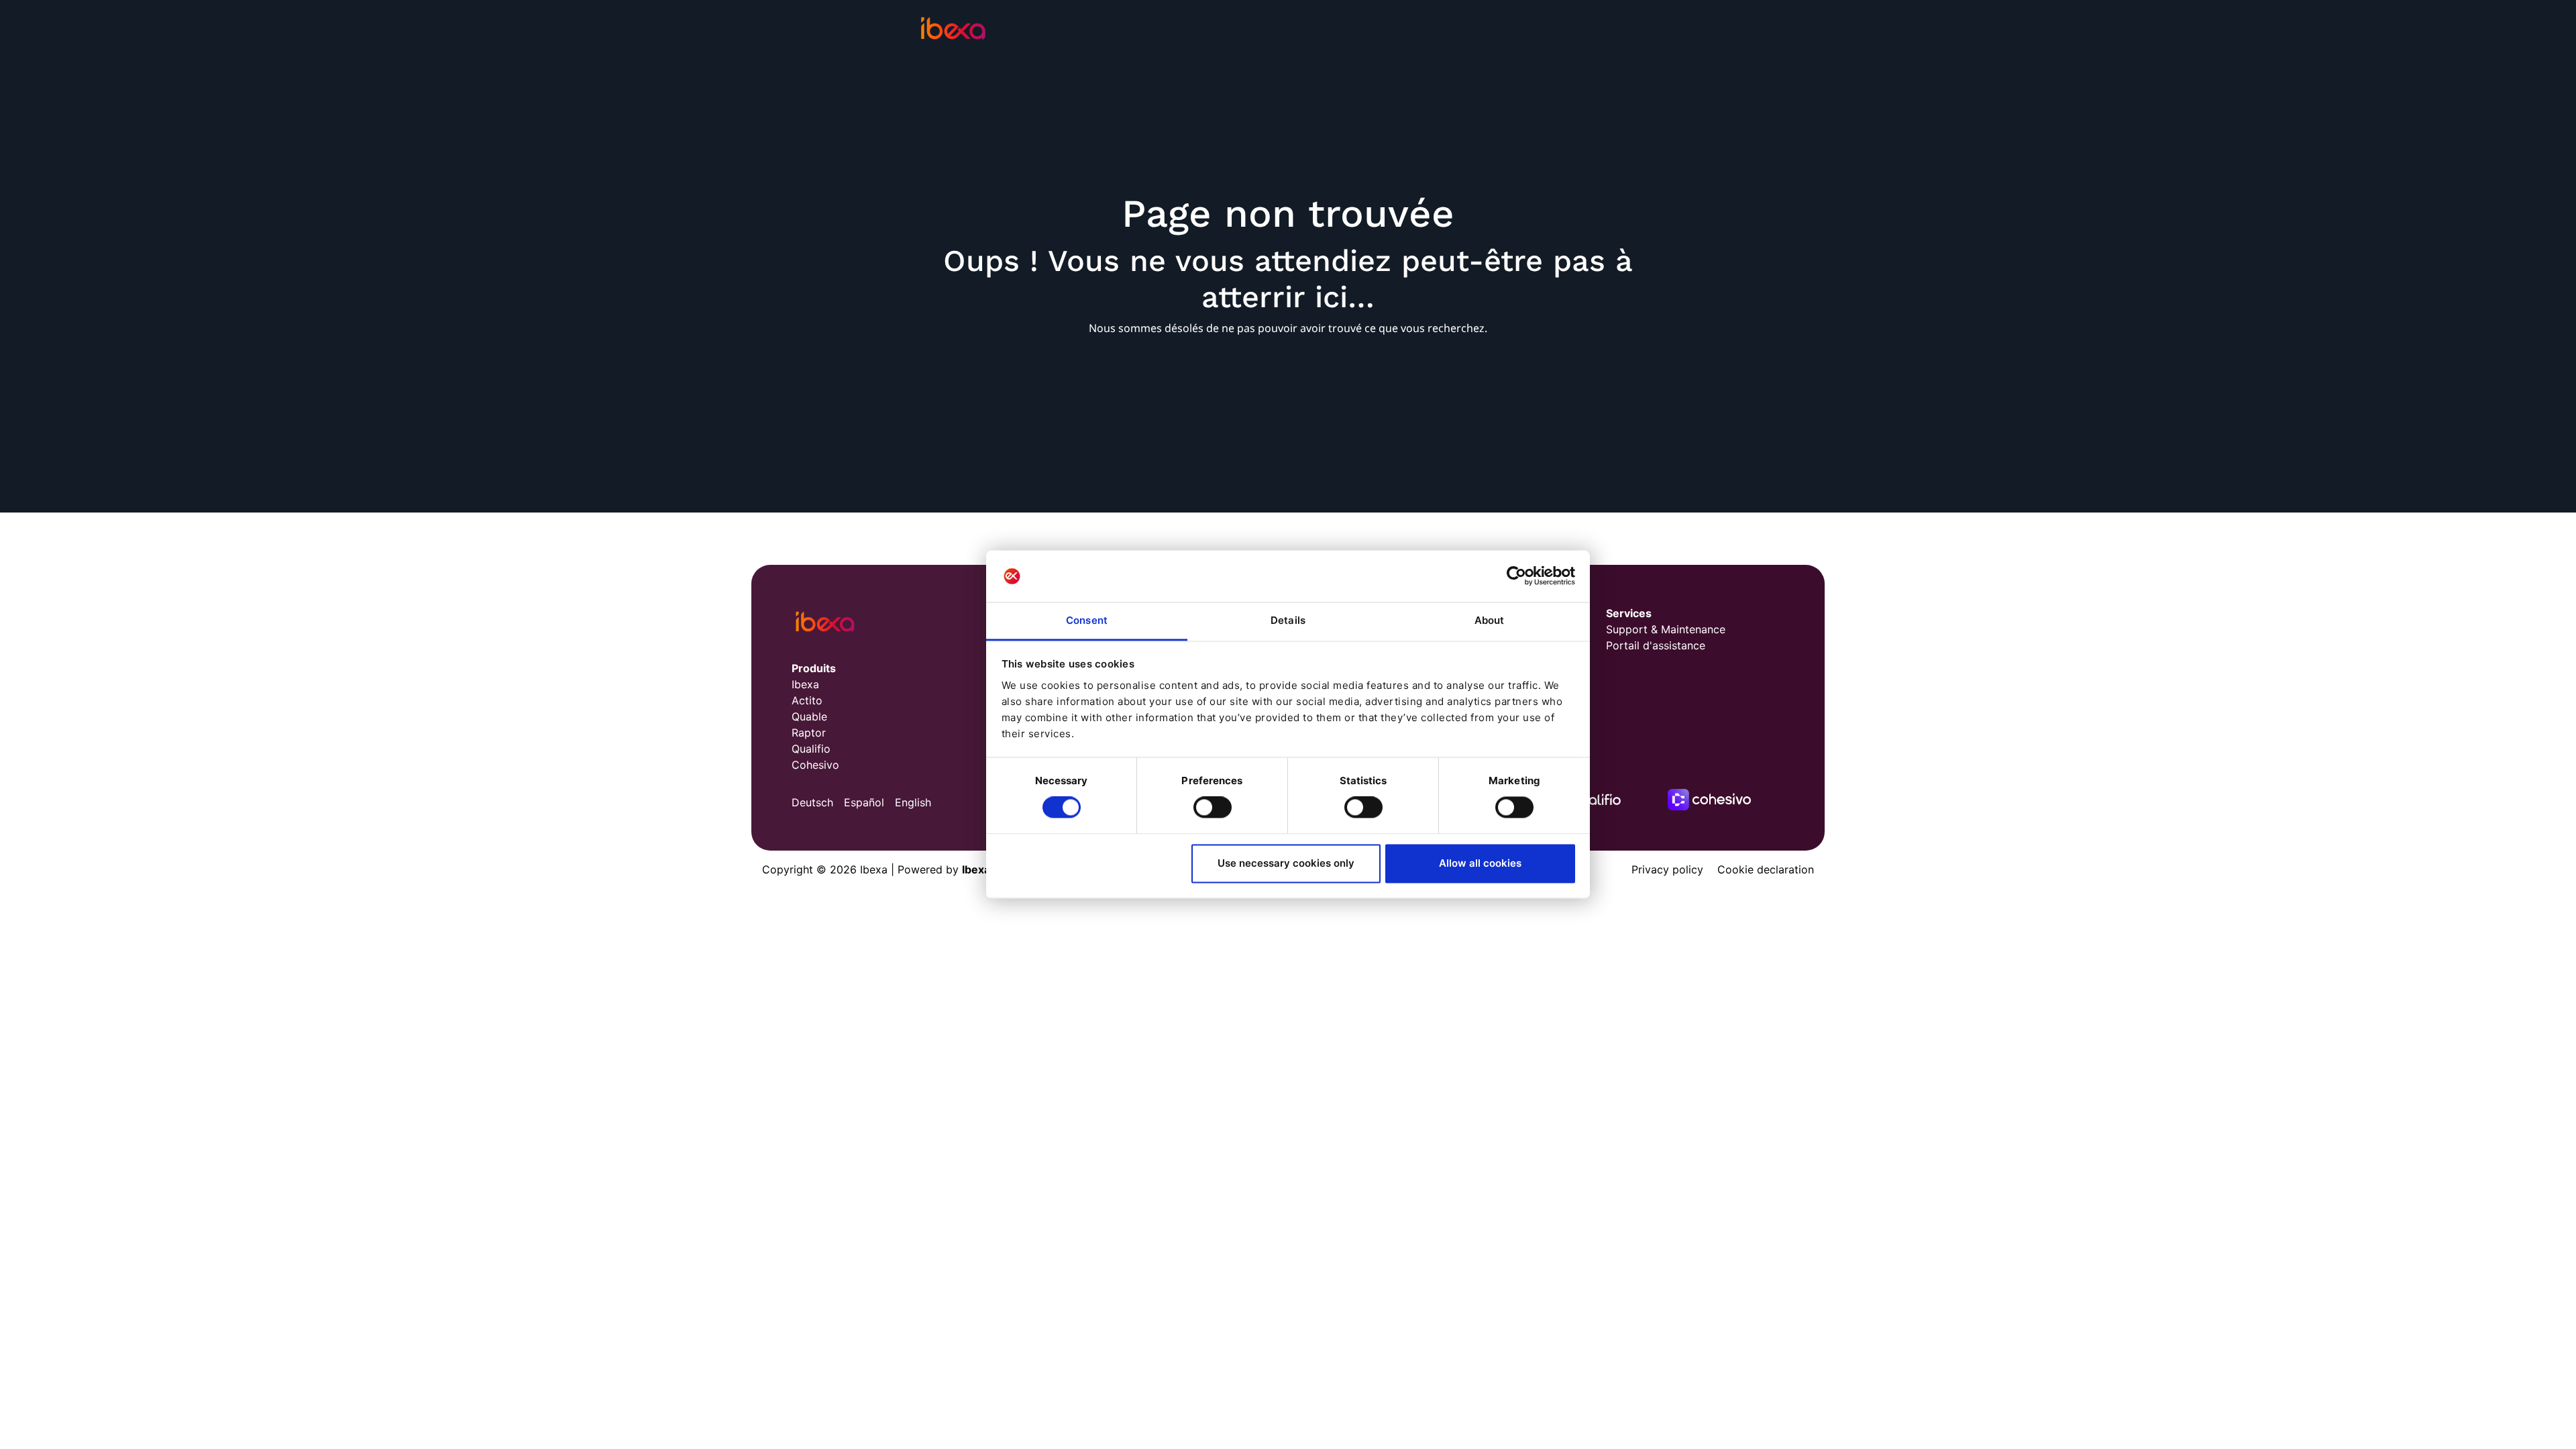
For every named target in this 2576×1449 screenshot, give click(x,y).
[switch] (1213, 808)
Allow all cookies (1480, 863)
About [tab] (1490, 620)
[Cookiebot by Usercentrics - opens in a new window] (1516, 576)
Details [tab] (1288, 620)
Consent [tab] (1087, 620)
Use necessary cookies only (1286, 863)
